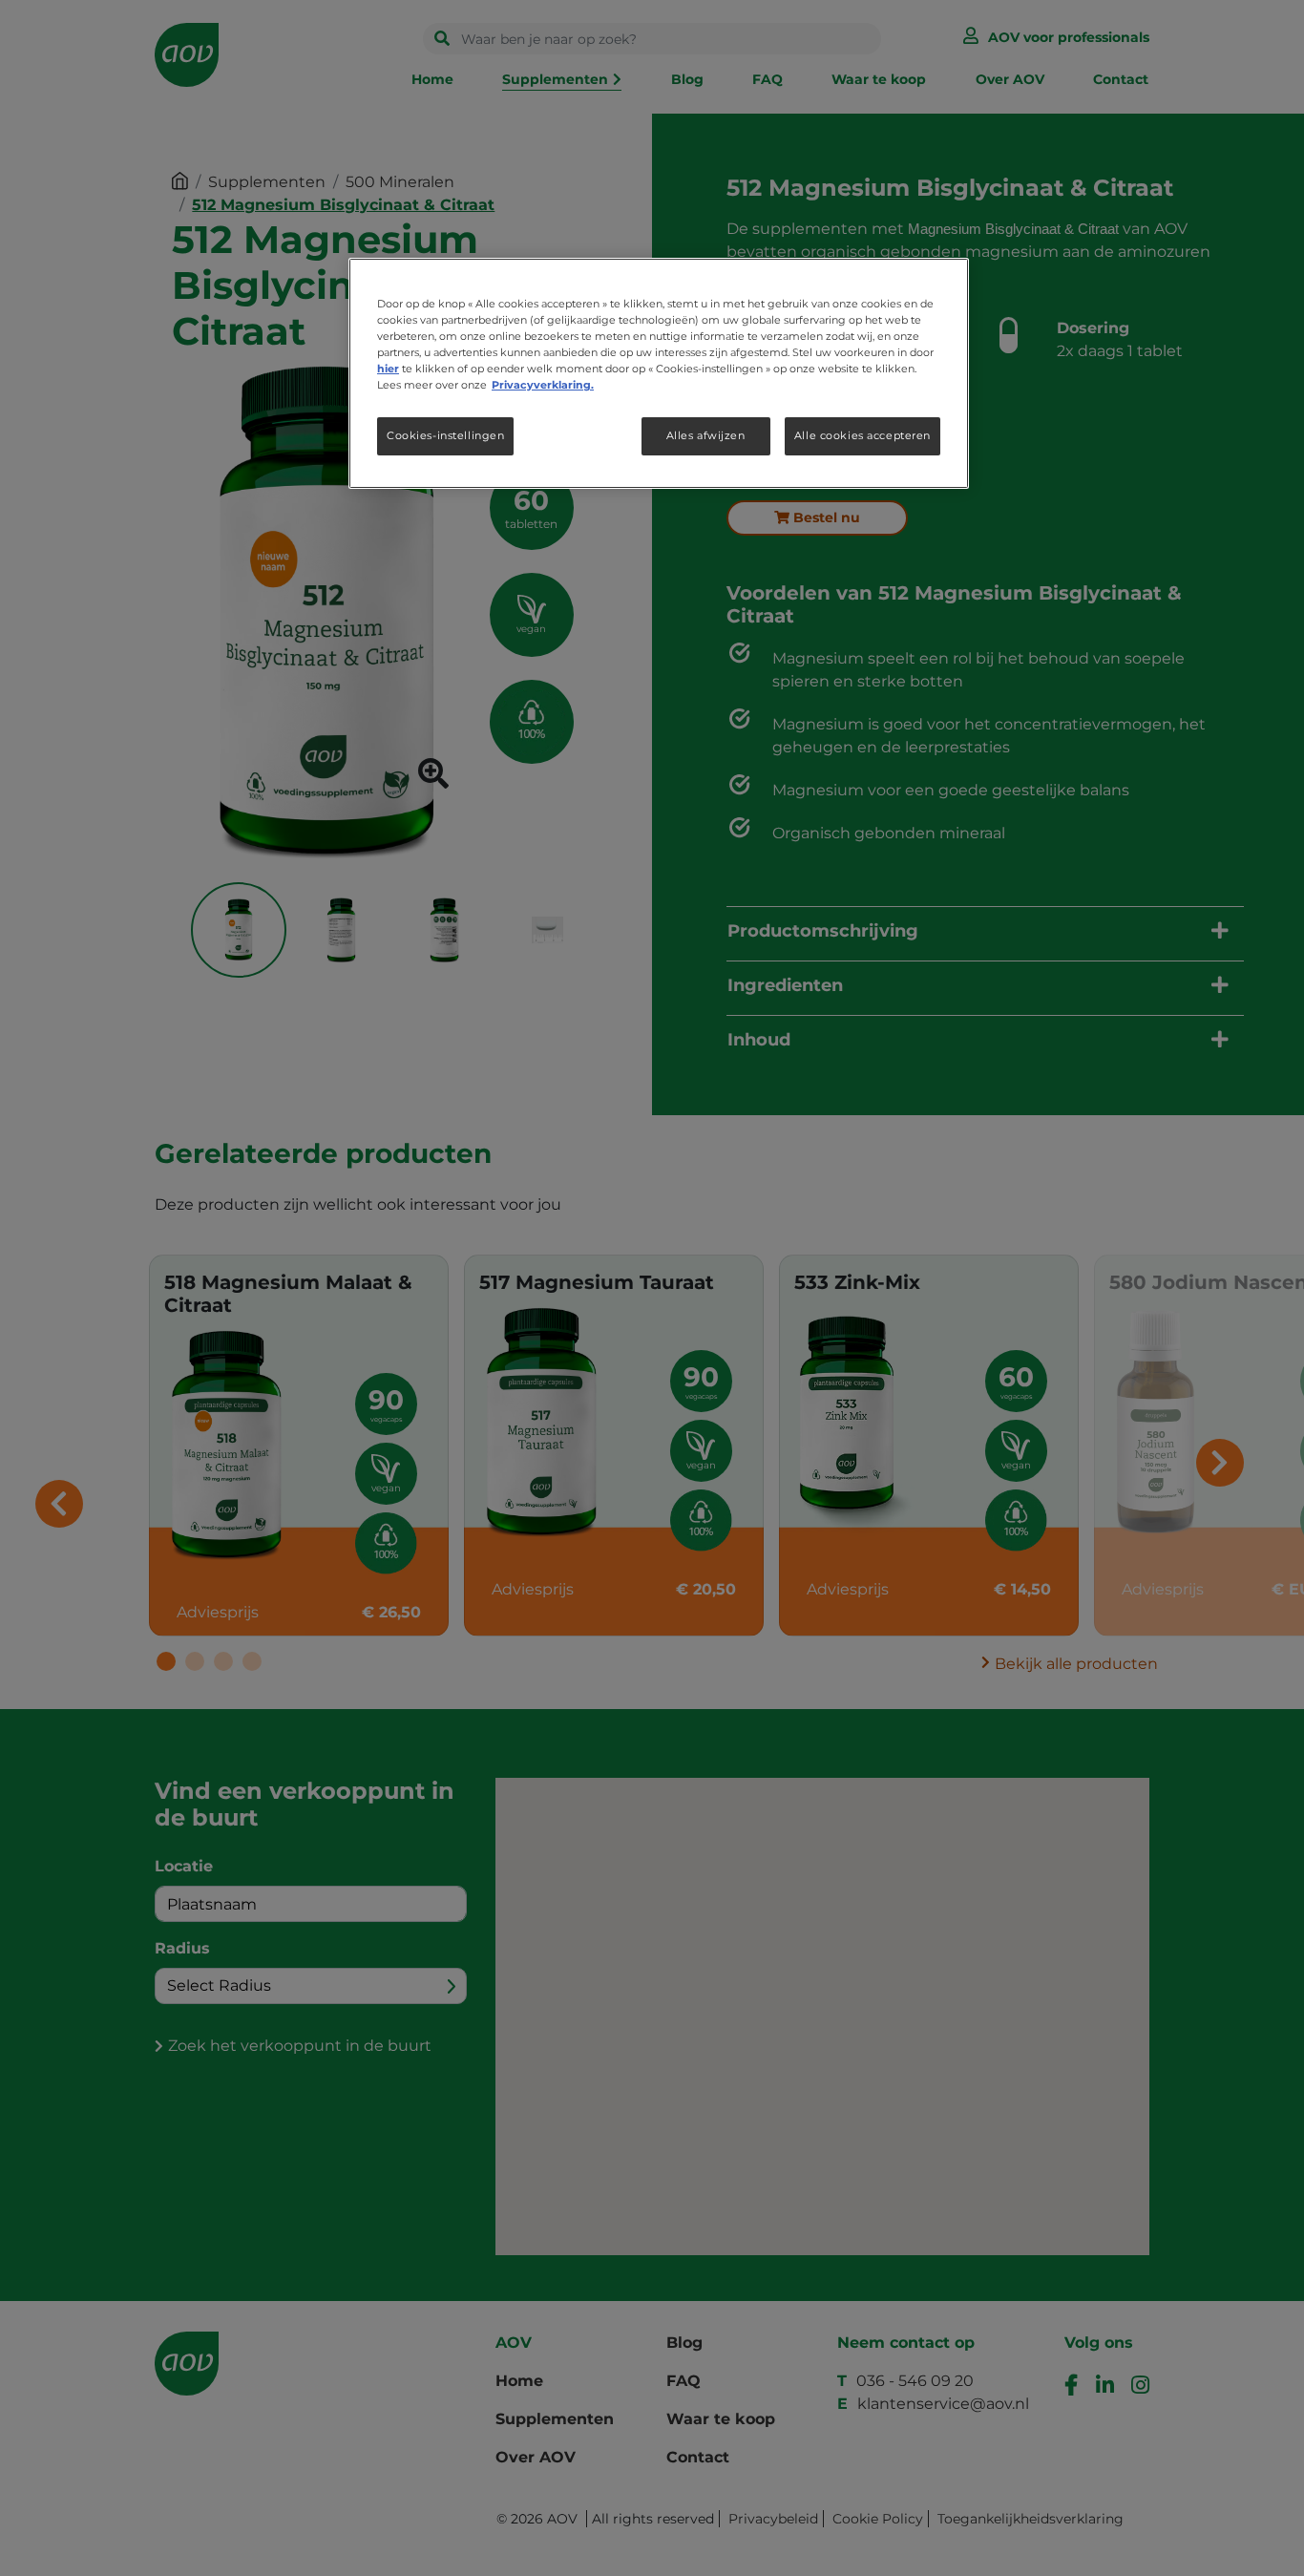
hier (388, 369)
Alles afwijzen (706, 435)
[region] (659, 373)
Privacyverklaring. (543, 385)
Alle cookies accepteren (862, 435)
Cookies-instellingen (445, 435)
